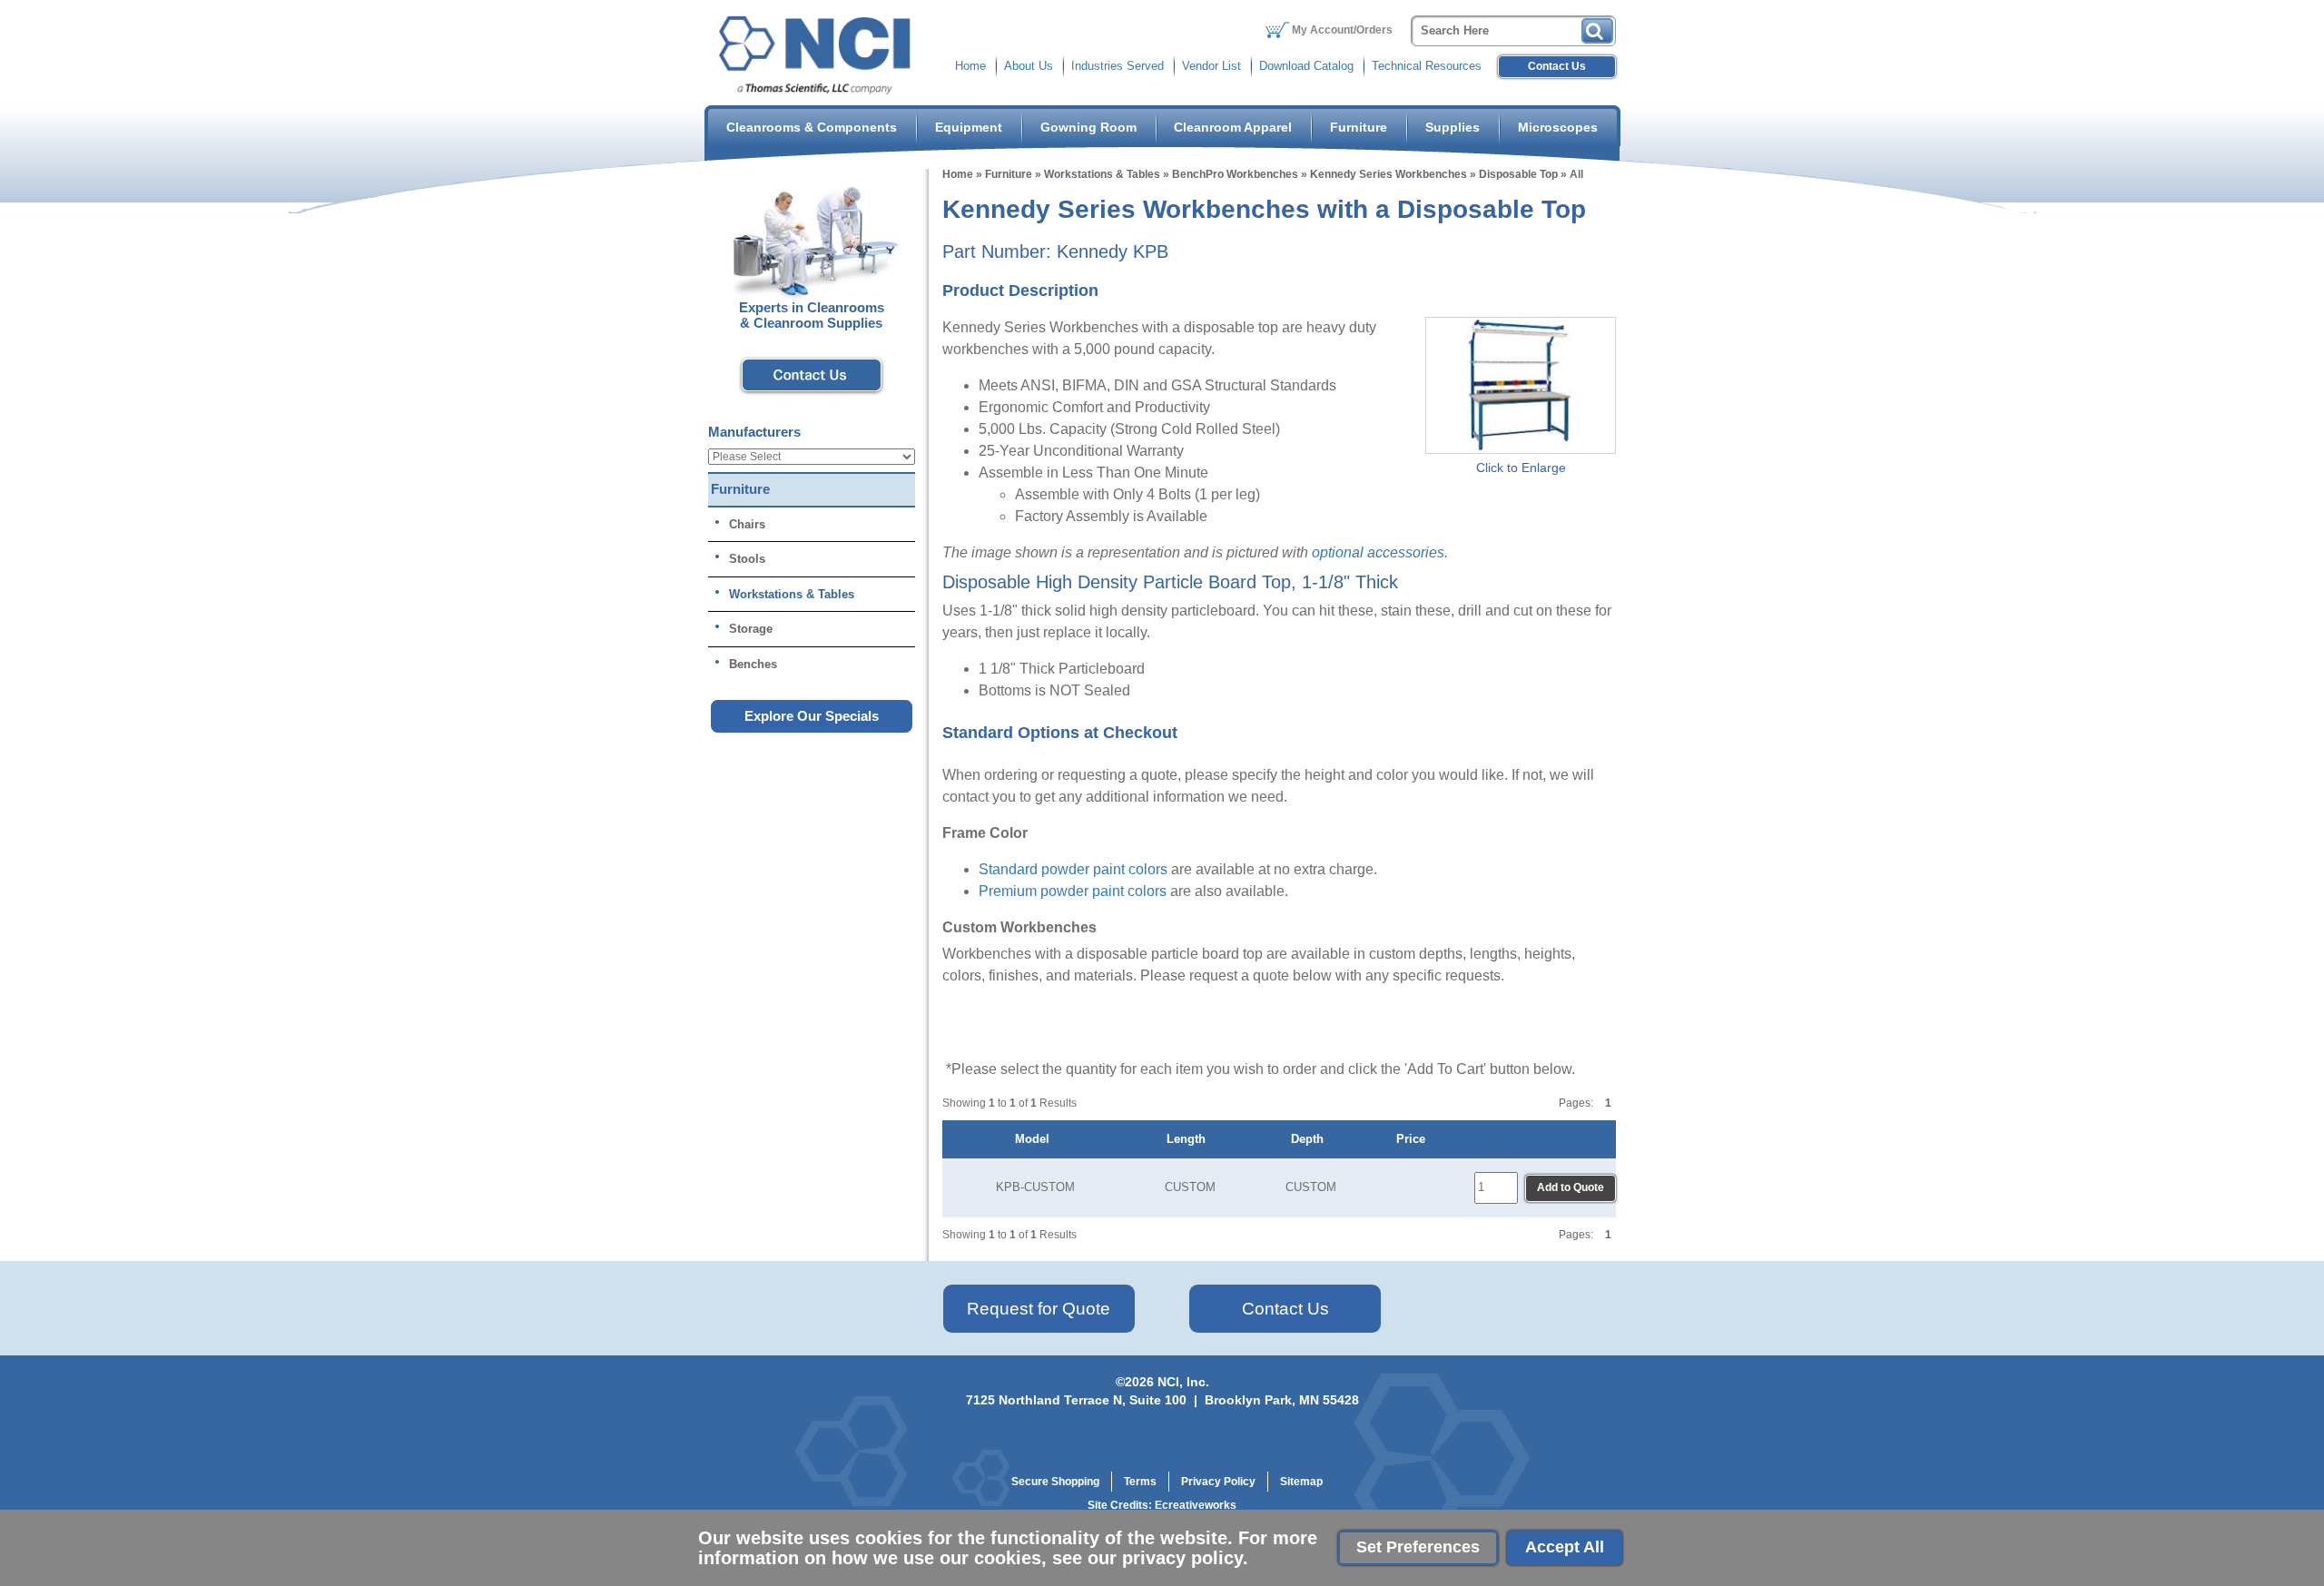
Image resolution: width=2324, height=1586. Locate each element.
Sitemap (1301, 1482)
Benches (753, 664)
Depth (1311, 1139)
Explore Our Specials (812, 716)
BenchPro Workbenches (1235, 174)
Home (970, 66)
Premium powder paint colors (1073, 891)
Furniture (1359, 127)
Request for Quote (1039, 1309)
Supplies (1452, 127)
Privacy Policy (1218, 1482)
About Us (1029, 66)
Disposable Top (1518, 174)
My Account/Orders (1342, 30)
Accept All (1565, 1547)
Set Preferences (1418, 1547)
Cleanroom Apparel (1233, 127)
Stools (747, 559)
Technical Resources (1427, 66)
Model (1036, 1139)
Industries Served (1118, 66)
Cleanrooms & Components (812, 127)
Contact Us (1557, 66)
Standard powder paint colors (1073, 869)
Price (1414, 1139)
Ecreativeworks (1196, 1505)
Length (1190, 1139)
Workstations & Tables (1102, 174)
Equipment (969, 127)
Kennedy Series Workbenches (1388, 174)
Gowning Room (1088, 127)
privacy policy (1182, 1558)
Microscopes (1558, 127)
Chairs (747, 524)
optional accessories (1378, 552)
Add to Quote (1571, 1187)
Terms (1140, 1482)
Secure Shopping (1055, 1482)
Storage (751, 629)
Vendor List (1211, 66)
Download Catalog (1306, 66)
